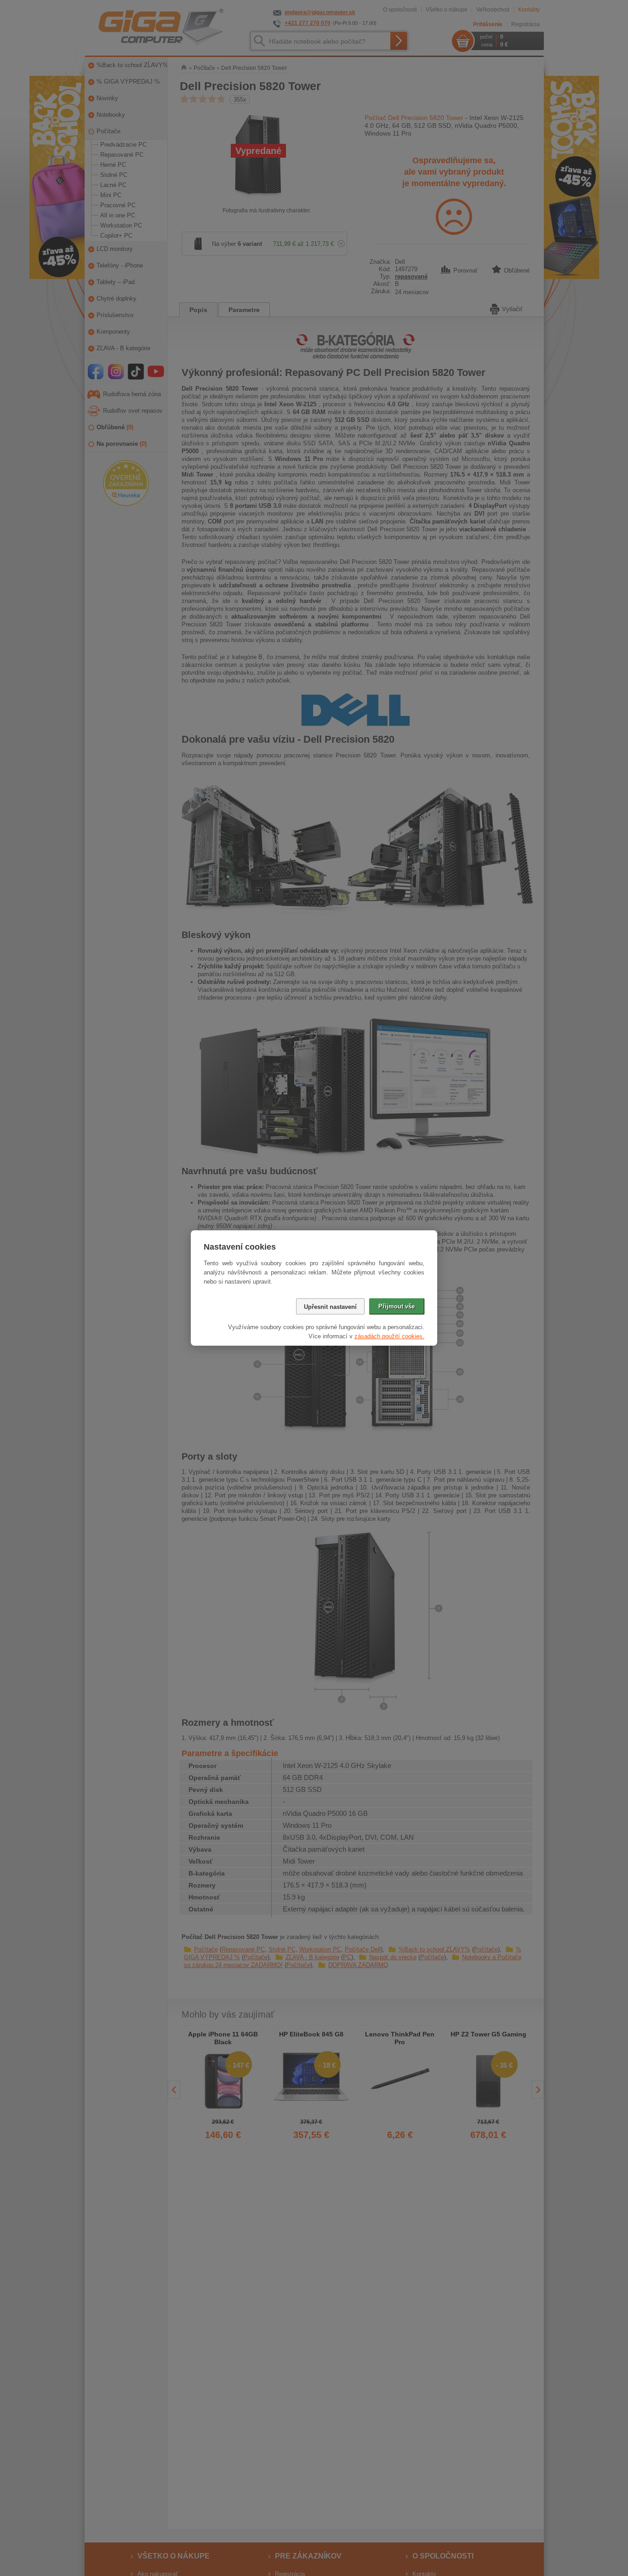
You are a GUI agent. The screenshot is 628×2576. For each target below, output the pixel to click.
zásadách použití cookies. (389, 1336)
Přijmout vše (397, 1306)
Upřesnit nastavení (330, 1307)
